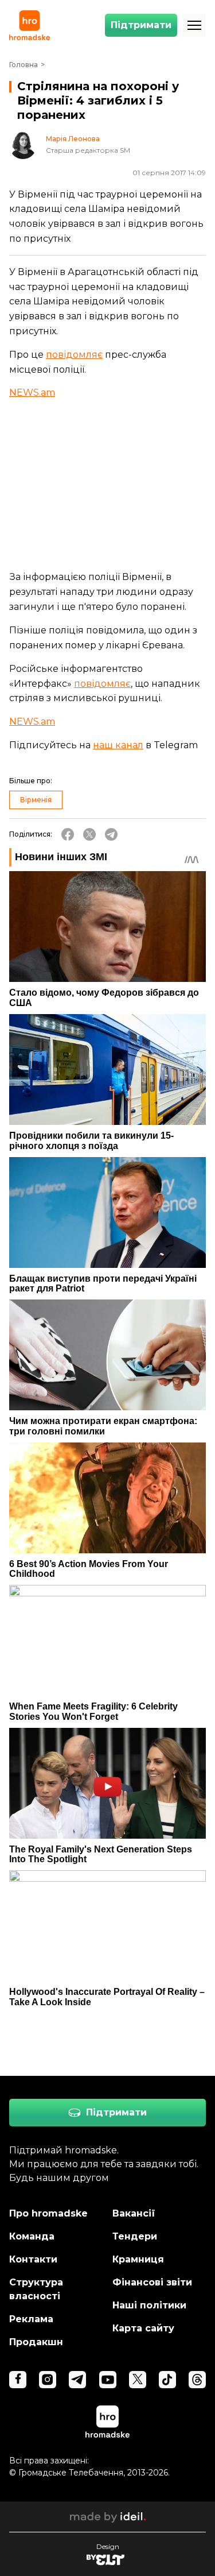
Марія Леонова (73, 139)
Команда (32, 2236)
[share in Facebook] (68, 834)
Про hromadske (48, 2213)
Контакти (33, 2259)
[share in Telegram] (111, 834)
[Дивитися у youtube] (108, 2380)
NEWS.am (32, 392)
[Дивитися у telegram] (77, 2380)
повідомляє (74, 355)
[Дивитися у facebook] (18, 2380)
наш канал (118, 745)
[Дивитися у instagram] (48, 2380)
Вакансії (134, 2213)
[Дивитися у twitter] (138, 2380)
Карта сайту (143, 2328)
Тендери (135, 2236)
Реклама (31, 2319)
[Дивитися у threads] (197, 2380)
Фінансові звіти (152, 2282)
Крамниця (138, 2259)
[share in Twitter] (89, 834)
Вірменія (36, 800)
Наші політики (149, 2305)
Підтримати (141, 25)
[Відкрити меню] (194, 25)
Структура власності (36, 2289)
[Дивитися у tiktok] (167, 2380)
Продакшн (36, 2342)
